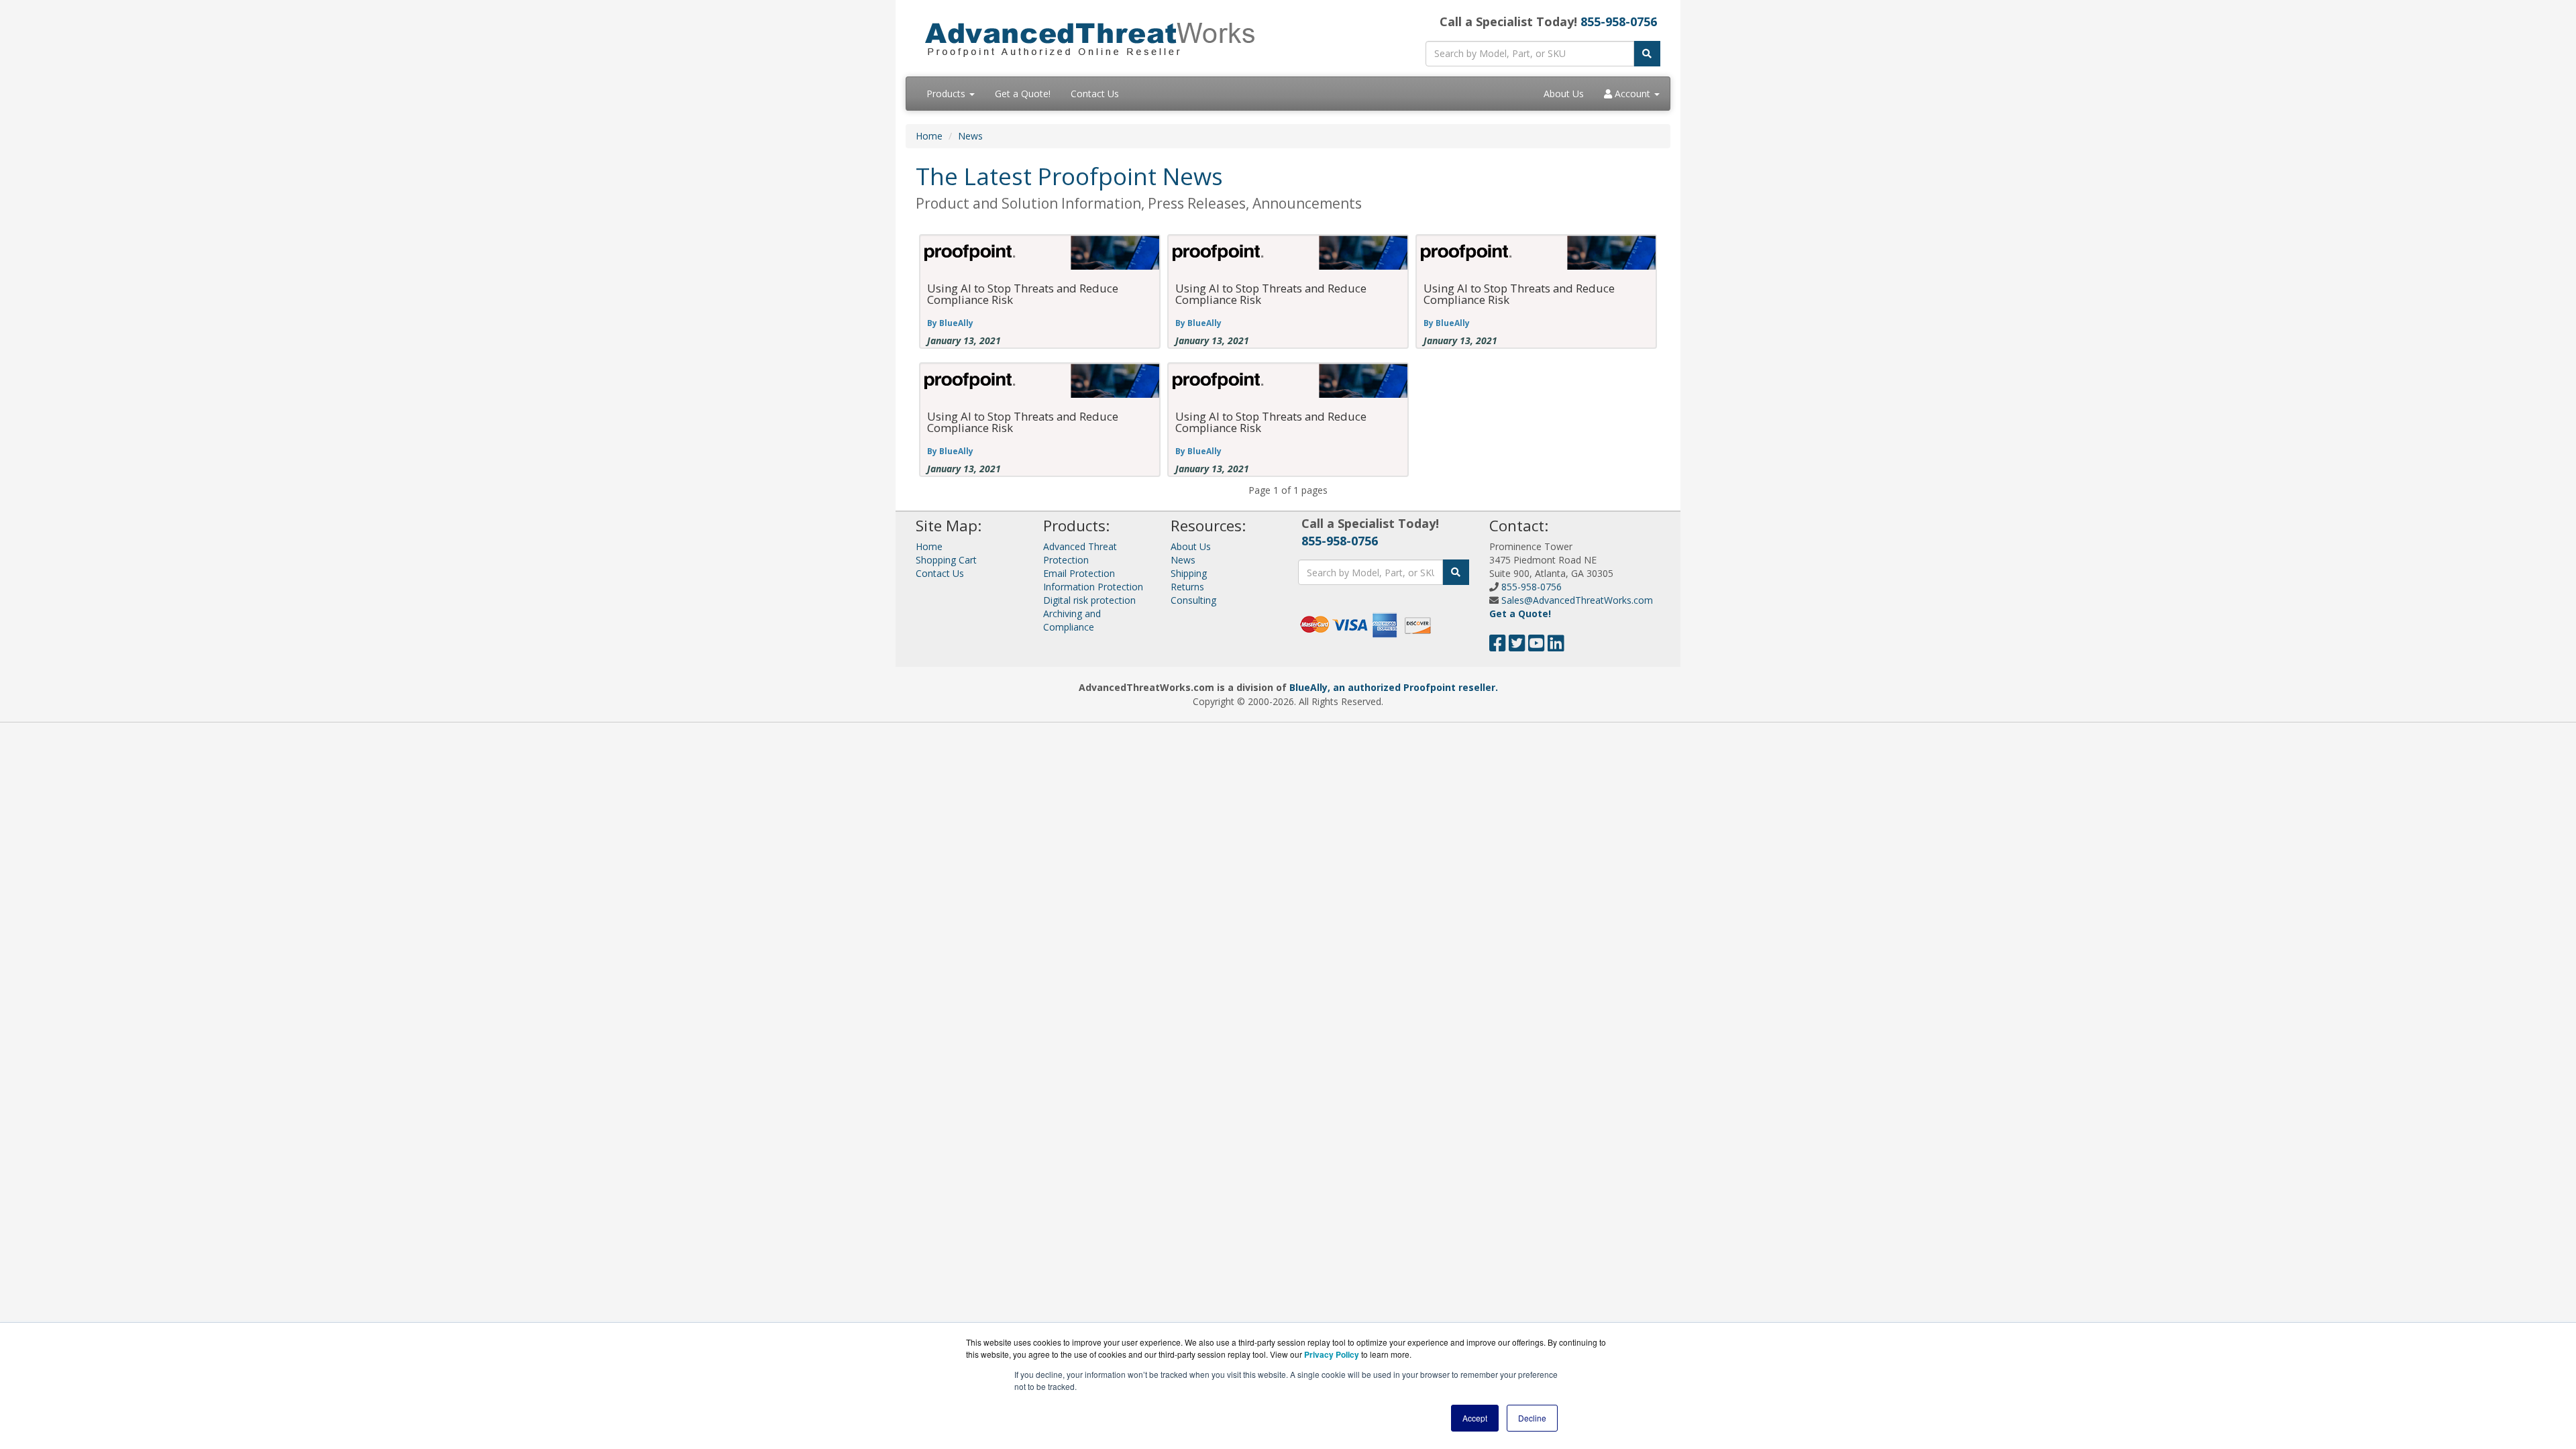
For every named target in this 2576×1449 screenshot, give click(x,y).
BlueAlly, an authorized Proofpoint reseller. (1394, 687)
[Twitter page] (1517, 646)
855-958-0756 (1619, 21)
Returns (1187, 587)
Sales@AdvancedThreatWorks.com (1577, 600)
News (970, 136)
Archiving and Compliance (1072, 620)
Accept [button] (1475, 1418)
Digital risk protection (1089, 600)
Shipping (1189, 573)
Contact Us (1095, 94)
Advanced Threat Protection (1080, 553)
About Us (1564, 94)
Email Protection (1079, 573)
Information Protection (1093, 587)
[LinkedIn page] (1556, 646)
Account (1632, 94)
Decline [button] (1532, 1418)
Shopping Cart (946, 560)
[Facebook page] (1498, 646)
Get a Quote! (1023, 94)
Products (947, 94)
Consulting (1193, 600)
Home (929, 136)
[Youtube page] (1537, 646)
